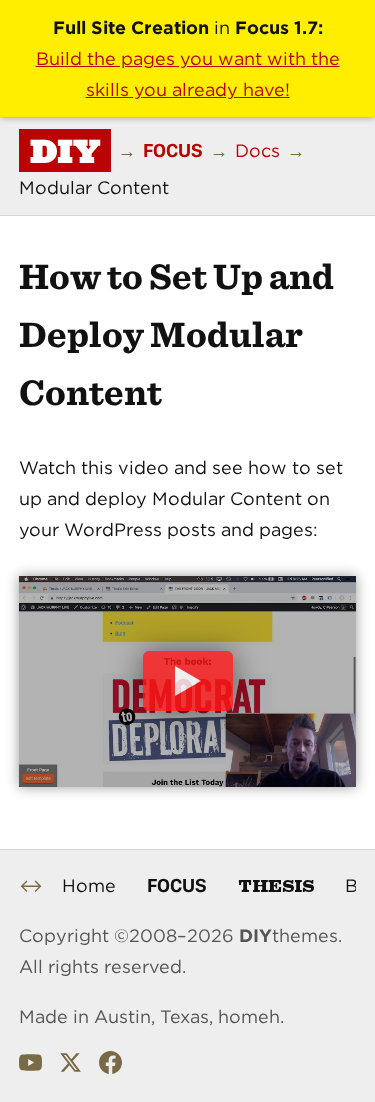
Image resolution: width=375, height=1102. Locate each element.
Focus (177, 885)
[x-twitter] (70, 1067)
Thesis (276, 884)
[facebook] (110, 1067)
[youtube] (30, 1067)
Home (89, 885)
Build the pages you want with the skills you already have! (188, 74)
